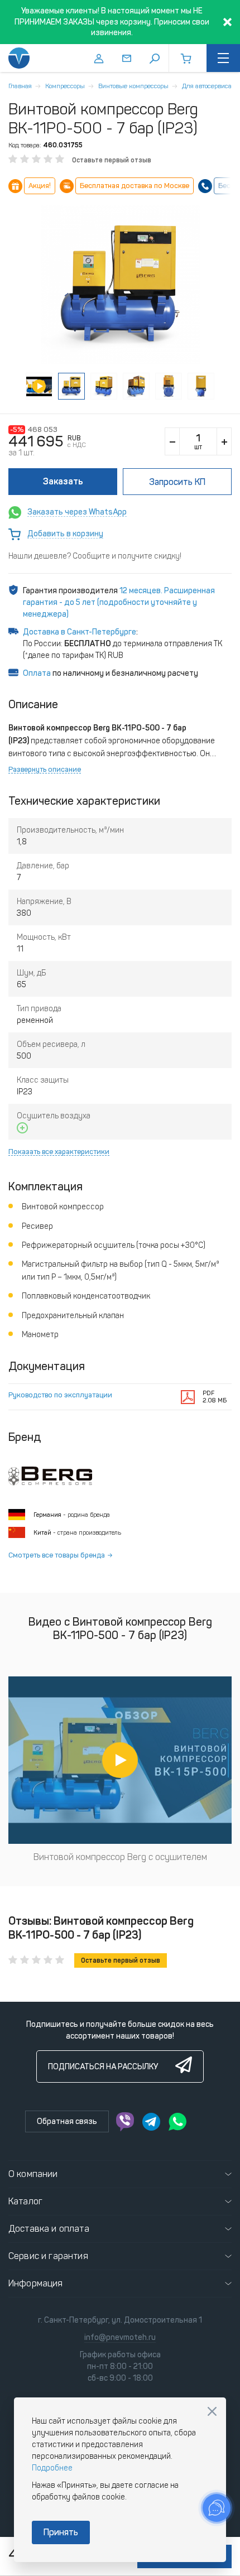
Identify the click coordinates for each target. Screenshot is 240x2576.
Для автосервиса (207, 86)
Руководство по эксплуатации (60, 1395)
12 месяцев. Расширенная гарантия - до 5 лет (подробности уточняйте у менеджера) (119, 602)
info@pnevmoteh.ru (120, 2337)
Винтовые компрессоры (133, 86)
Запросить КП (177, 482)
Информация (36, 2283)
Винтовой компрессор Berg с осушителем (120, 1857)
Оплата (37, 673)
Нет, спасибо (212, 2411)
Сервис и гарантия (48, 2256)
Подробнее (52, 2468)
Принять (61, 2532)
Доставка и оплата (49, 2229)
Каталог (25, 2201)
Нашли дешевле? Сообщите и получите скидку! (95, 556)
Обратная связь (67, 2121)
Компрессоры (65, 86)
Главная (20, 86)
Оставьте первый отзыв (112, 160)
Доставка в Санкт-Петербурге (80, 632)
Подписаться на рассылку (103, 2067)
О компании (33, 2174)
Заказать (63, 481)
